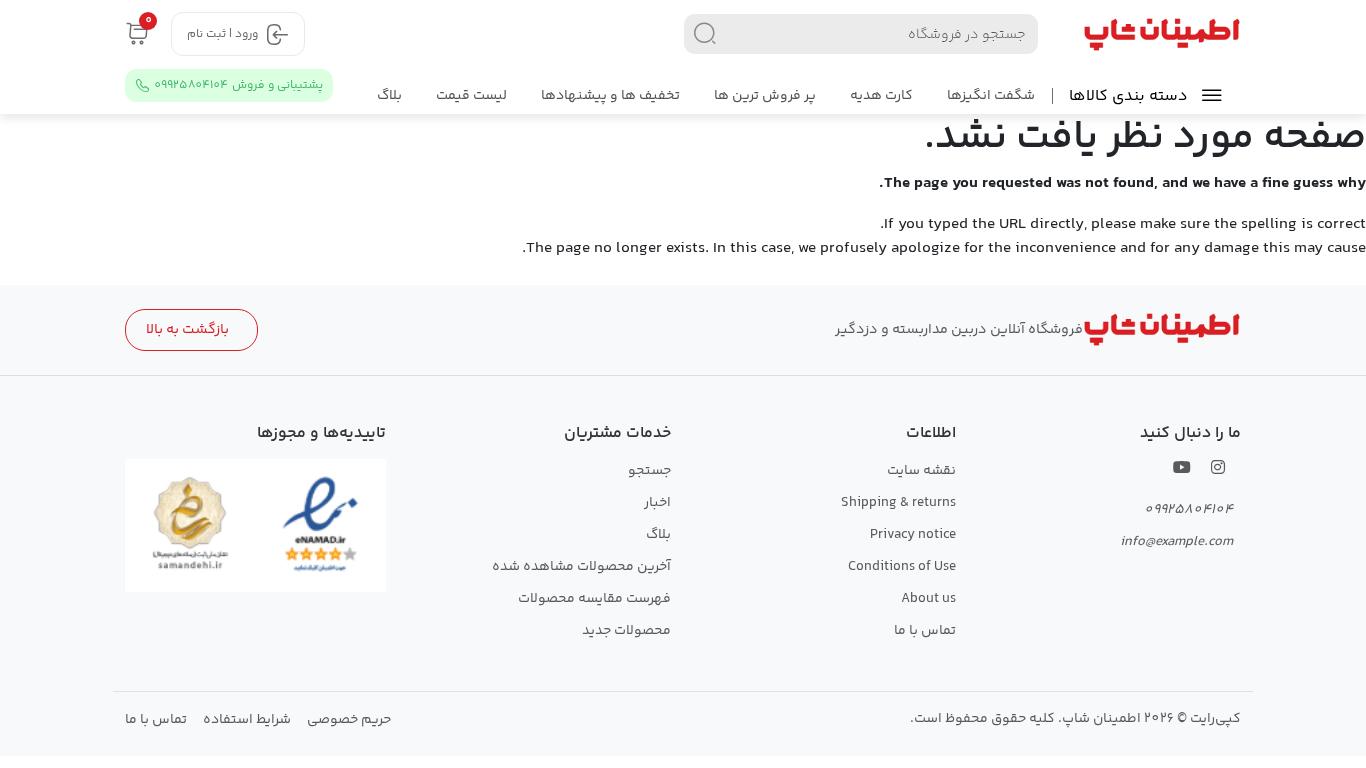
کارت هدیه (881, 96)
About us (928, 599)
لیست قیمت (471, 96)
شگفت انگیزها (991, 96)
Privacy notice (913, 535)
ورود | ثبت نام (222, 34)
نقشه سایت (921, 471)
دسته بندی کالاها (1128, 96)
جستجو (649, 471)
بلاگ (389, 96)
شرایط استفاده (247, 720)
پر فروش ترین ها (765, 96)
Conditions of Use (902, 567)
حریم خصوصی (349, 720)
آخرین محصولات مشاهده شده (581, 567)
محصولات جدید (626, 631)
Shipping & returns (898, 503)
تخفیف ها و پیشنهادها (610, 96)
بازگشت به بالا (187, 330)
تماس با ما (925, 631)
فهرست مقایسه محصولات (594, 599)
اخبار (657, 503)
